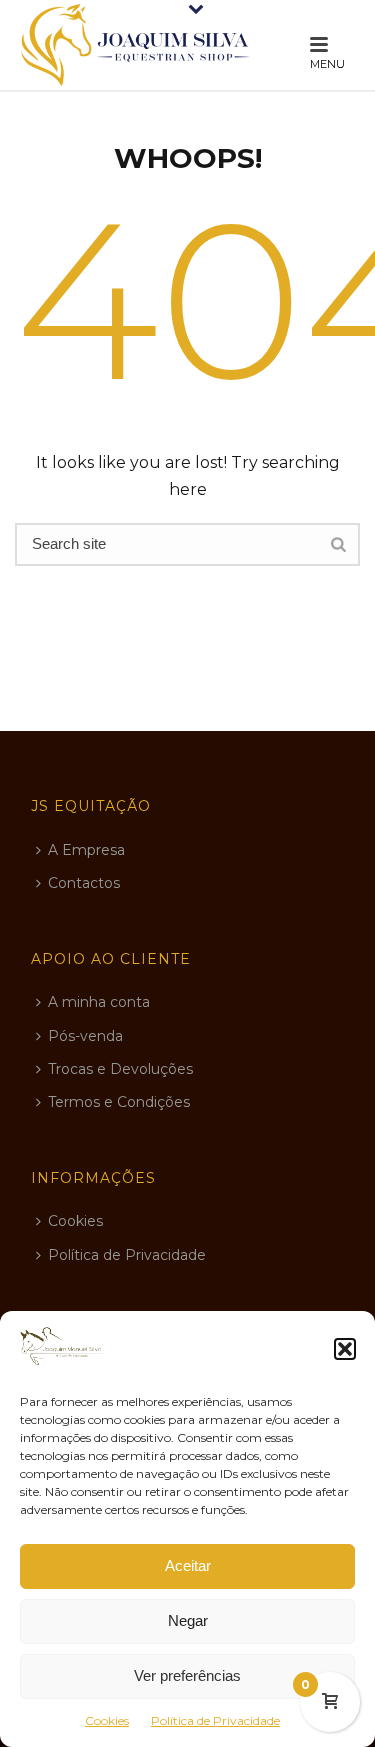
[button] (345, 1349)
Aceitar (188, 1565)
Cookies (107, 1720)
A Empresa (86, 850)
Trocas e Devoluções (120, 1069)
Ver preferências (187, 1675)
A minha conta (99, 1002)
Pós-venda (85, 1036)
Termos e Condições (119, 1102)
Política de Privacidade (215, 1720)
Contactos (84, 883)
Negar (188, 1620)
